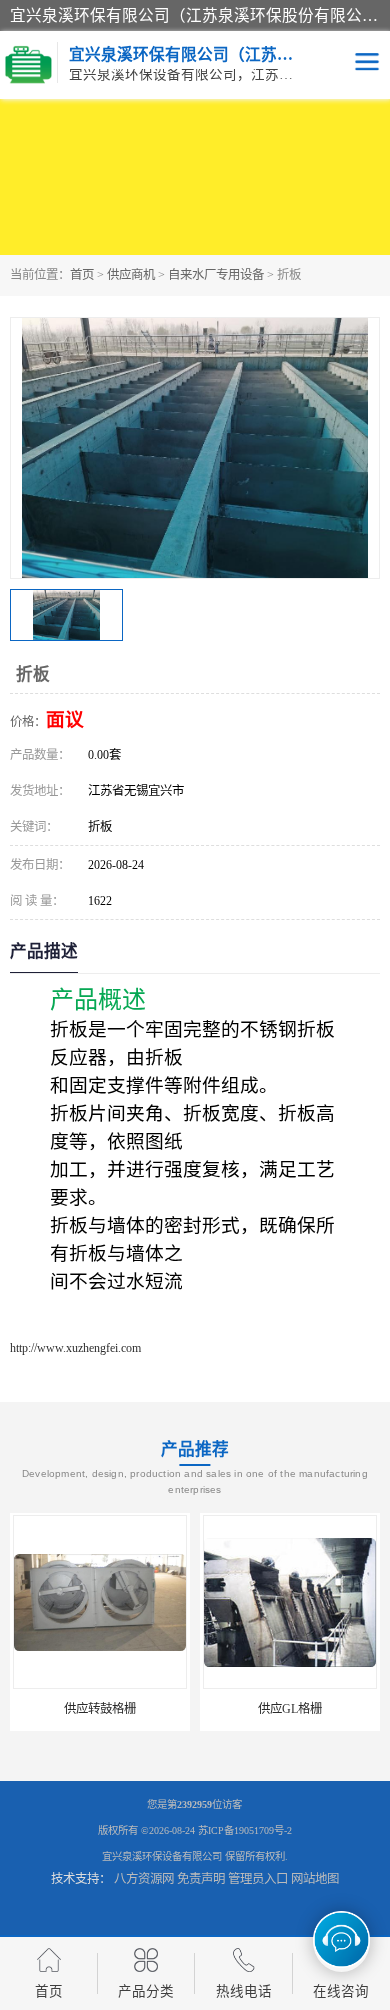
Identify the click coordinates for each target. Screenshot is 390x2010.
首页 (82, 275)
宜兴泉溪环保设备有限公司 (162, 1856)
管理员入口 (258, 1879)
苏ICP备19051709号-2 (245, 1830)
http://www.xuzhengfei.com (75, 1348)
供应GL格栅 (290, 1709)
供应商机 (131, 275)
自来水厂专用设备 (216, 275)
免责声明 (201, 1879)
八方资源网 (144, 1879)
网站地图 (315, 1879)
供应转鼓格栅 (100, 1709)
